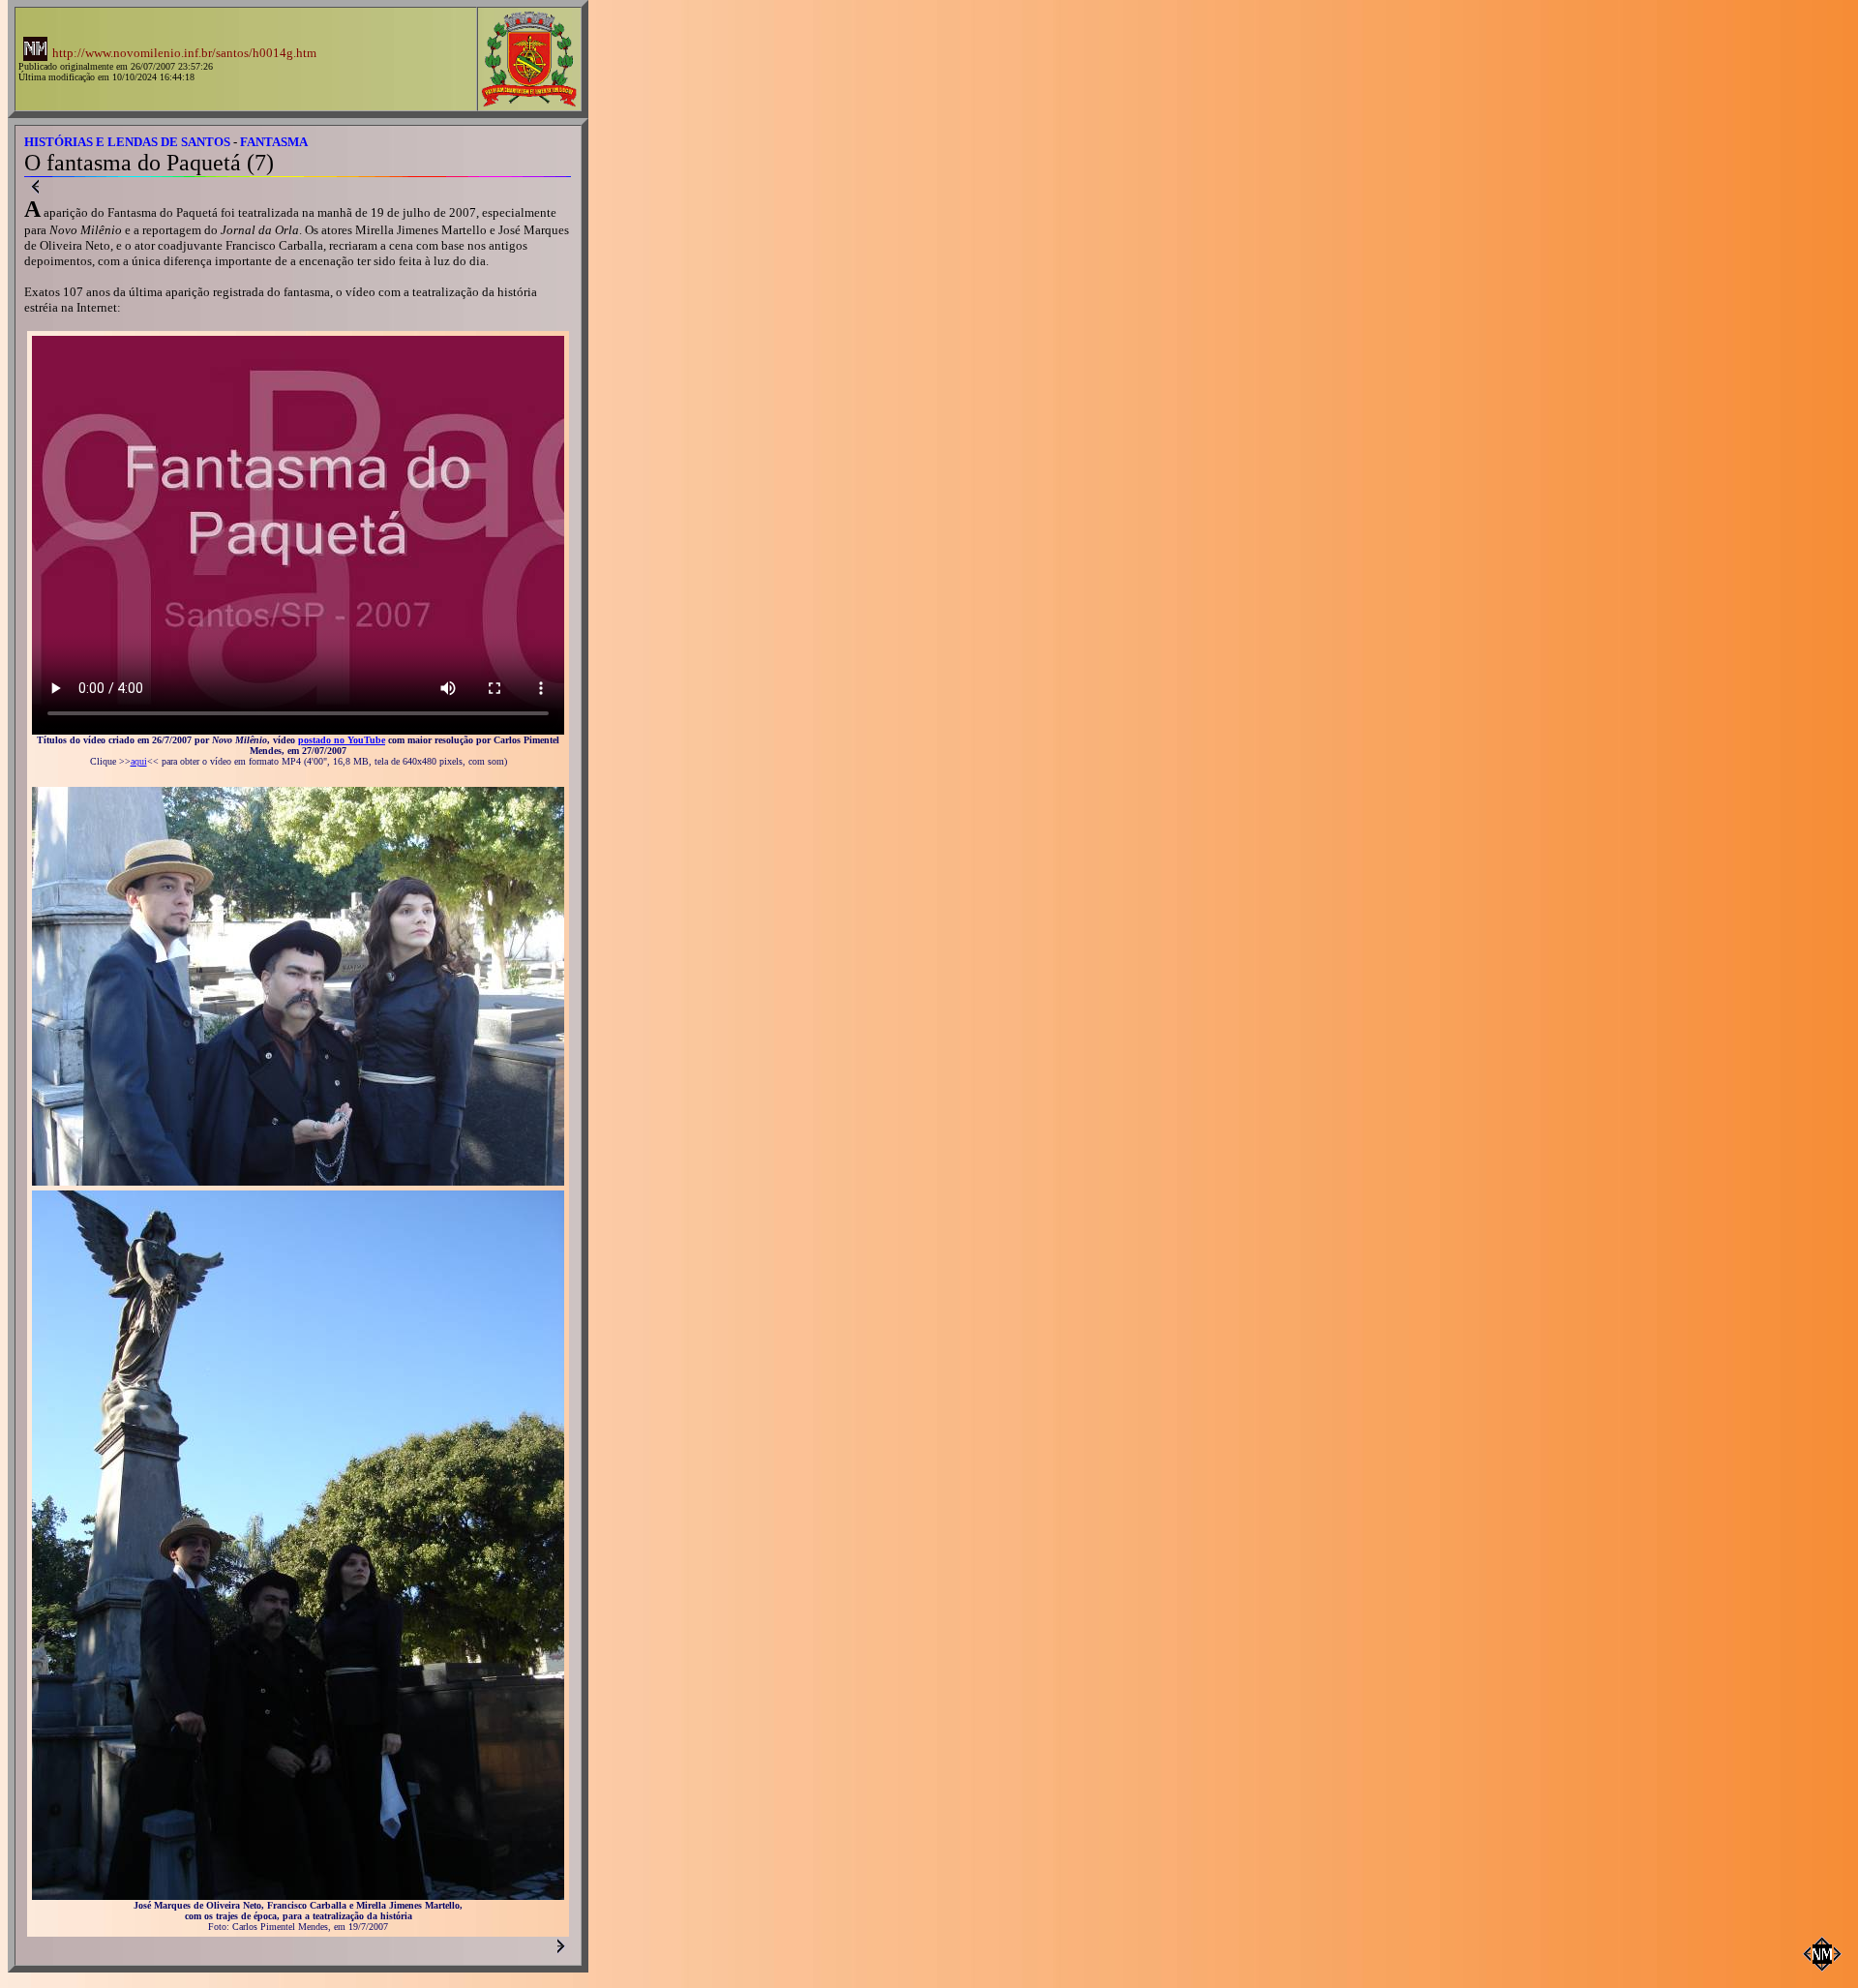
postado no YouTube (342, 740)
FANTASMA (274, 142)
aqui (139, 761)
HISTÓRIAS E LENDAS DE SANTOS (127, 142)
